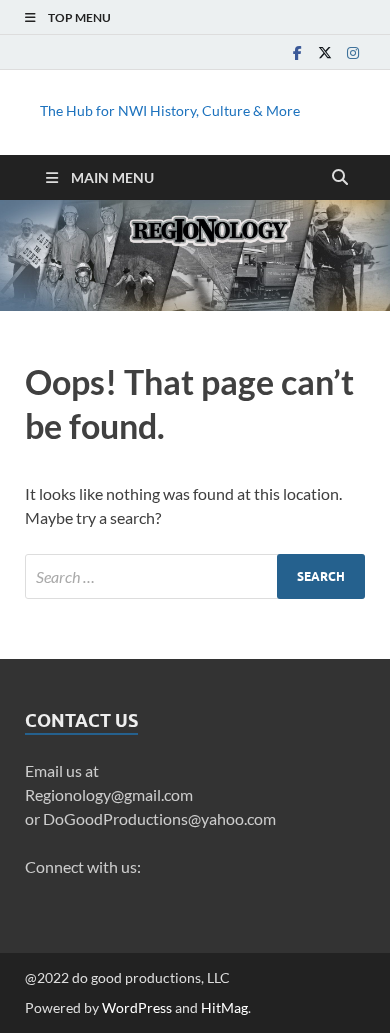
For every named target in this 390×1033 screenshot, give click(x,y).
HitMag (224, 1007)
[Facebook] (297, 52)
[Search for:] (195, 576)
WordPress (137, 1007)
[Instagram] (353, 52)
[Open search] (340, 178)
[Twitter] (325, 52)
